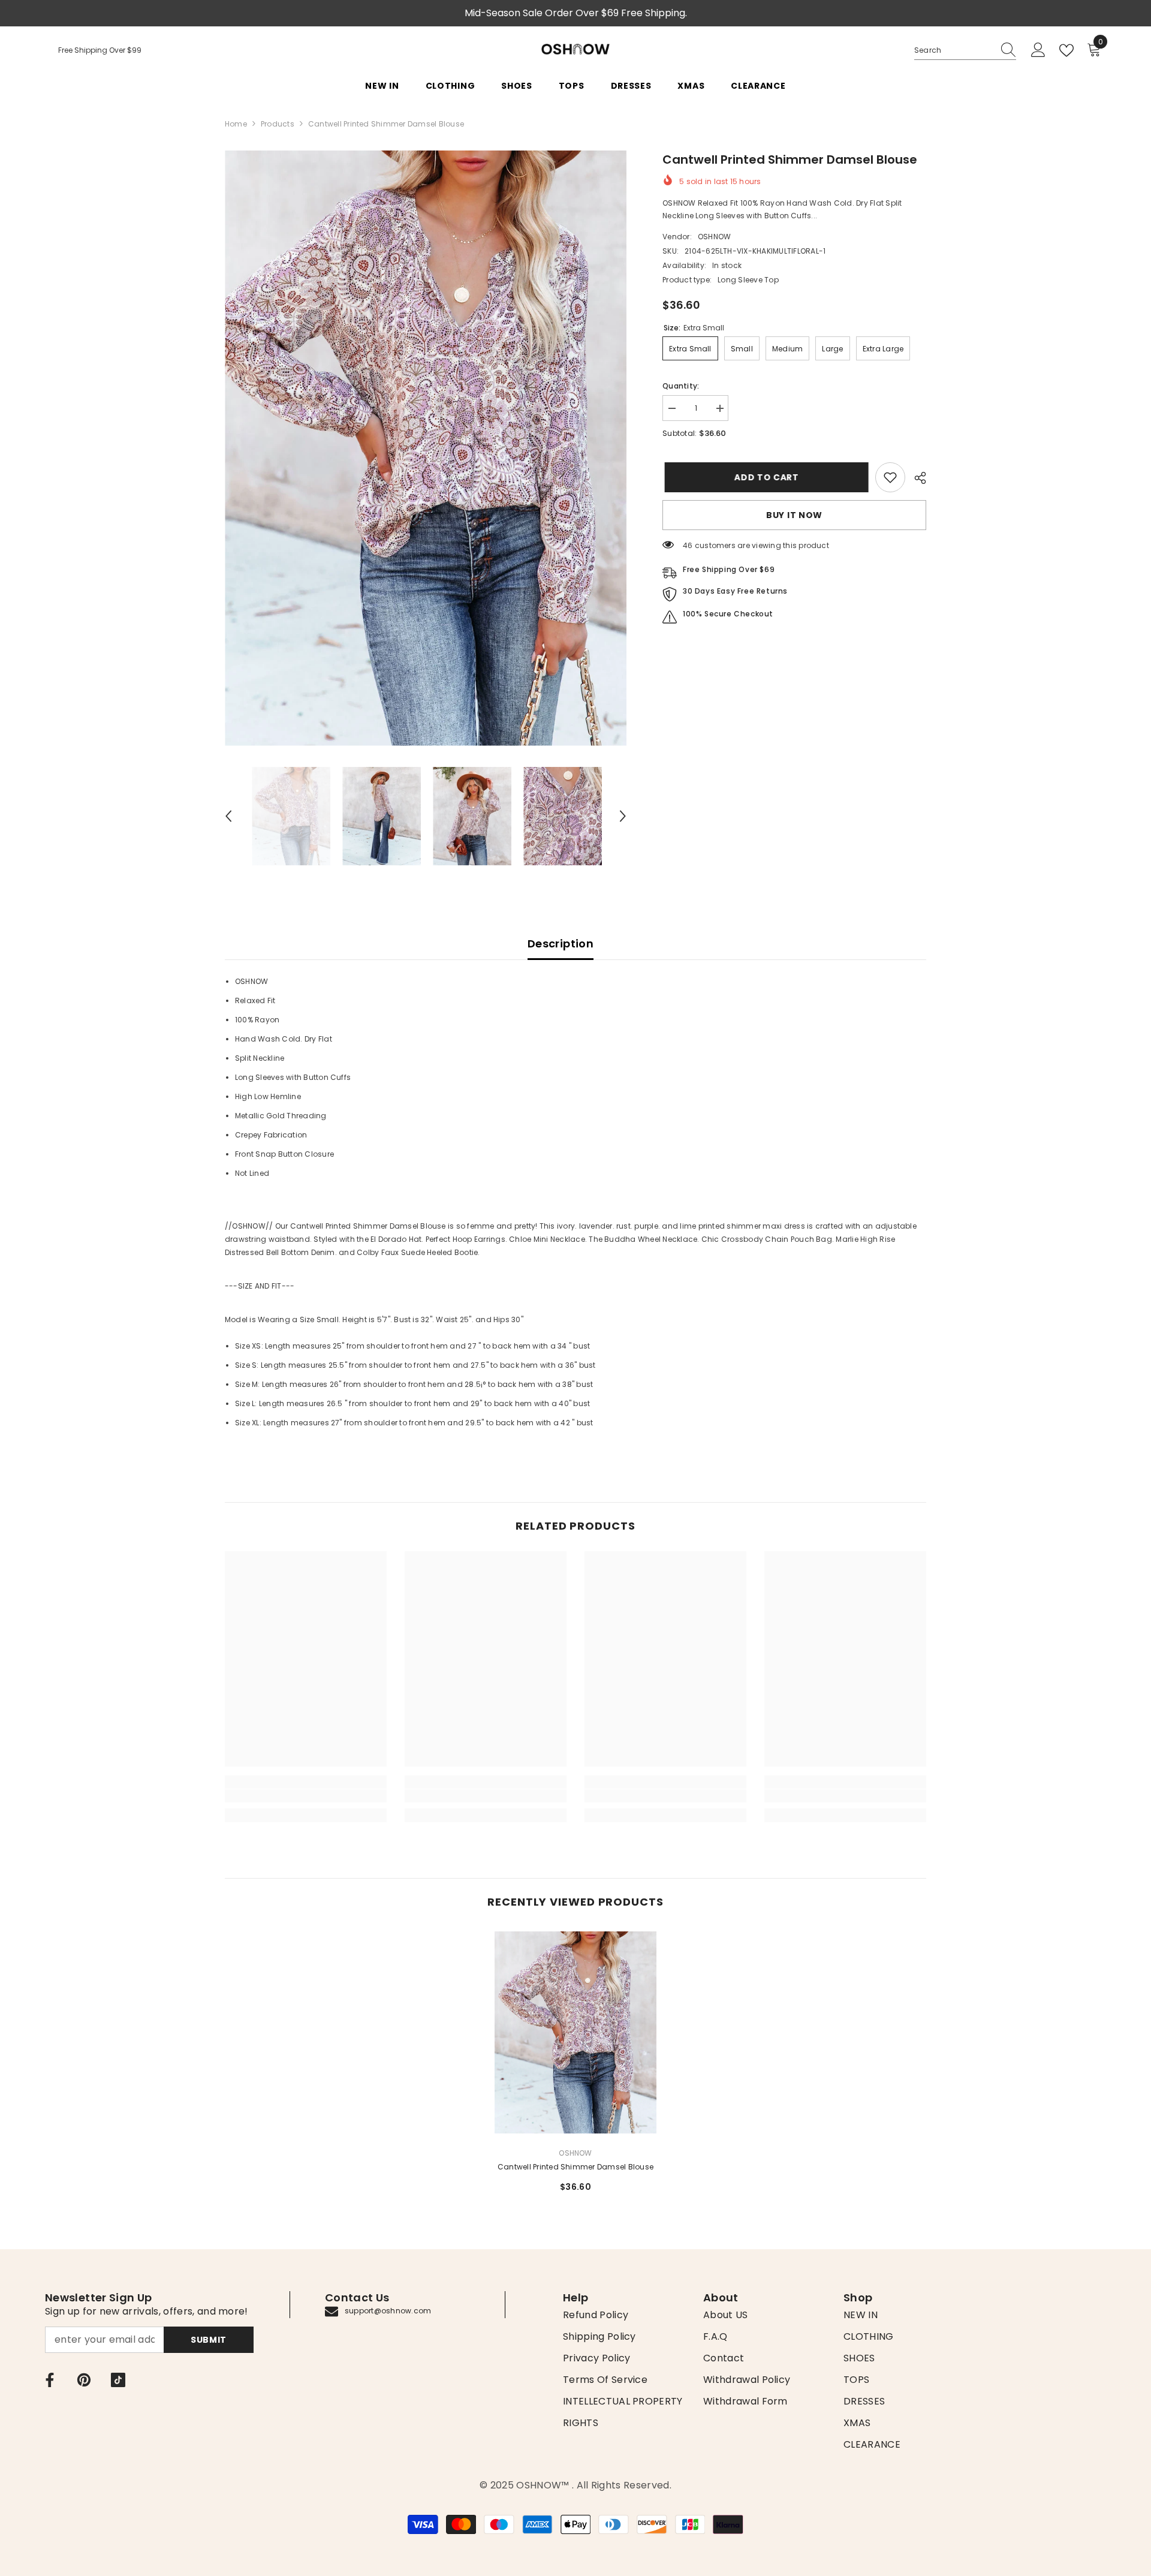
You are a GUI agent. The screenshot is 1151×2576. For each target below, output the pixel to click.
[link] (890, 477)
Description (561, 944)
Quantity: (681, 386)
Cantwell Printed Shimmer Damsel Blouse (575, 2167)
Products (278, 124)
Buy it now (794, 515)
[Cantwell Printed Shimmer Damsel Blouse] (575, 2032)
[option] (426, 448)
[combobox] (954, 50)
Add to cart (764, 477)
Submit (209, 2340)
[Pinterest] (84, 2380)
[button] (228, 816)
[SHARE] (916, 478)
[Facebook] (50, 2380)
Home (236, 124)
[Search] (965, 51)
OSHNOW (714, 237)
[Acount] (1038, 50)
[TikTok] (118, 2380)
